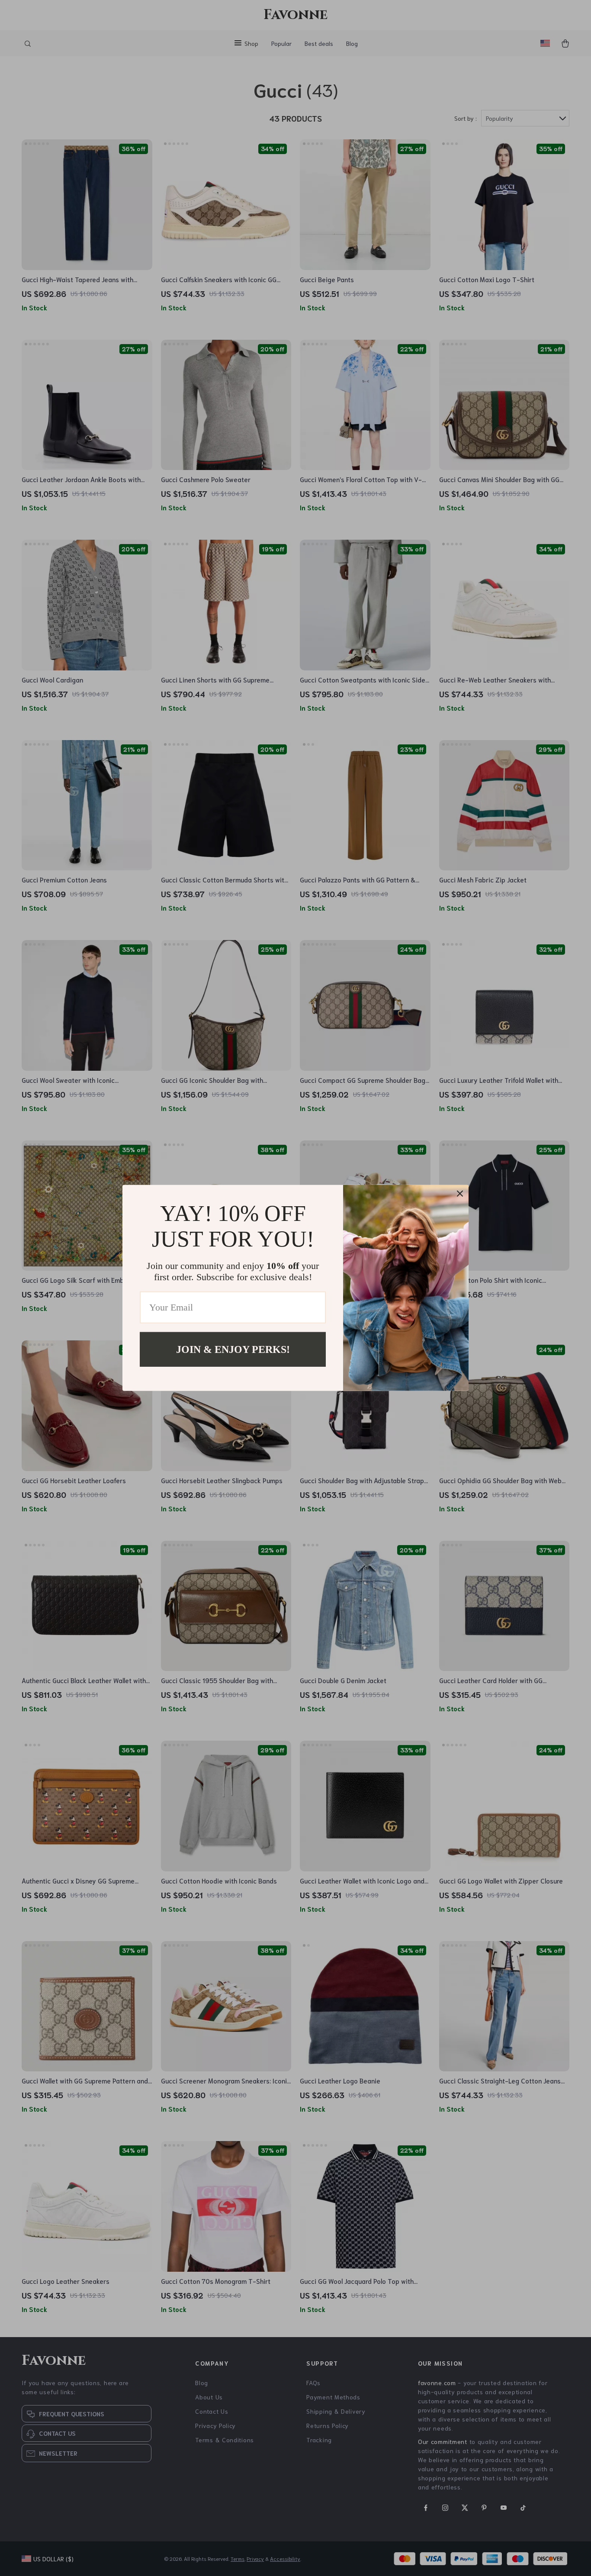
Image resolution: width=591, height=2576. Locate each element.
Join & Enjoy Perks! (233, 1349)
